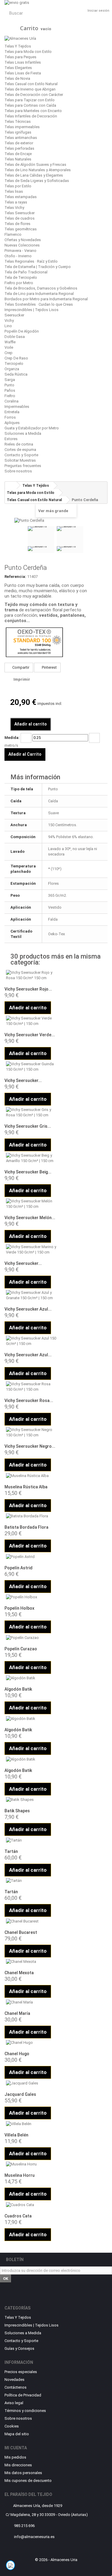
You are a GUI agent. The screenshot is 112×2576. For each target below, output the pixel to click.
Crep (9, 353)
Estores (11, 439)
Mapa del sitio (17, 2434)
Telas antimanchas (21, 138)
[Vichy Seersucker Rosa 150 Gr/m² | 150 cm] (31, 1387)
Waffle (10, 342)
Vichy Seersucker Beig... (28, 1172)
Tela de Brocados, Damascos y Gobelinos (41, 288)
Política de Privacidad (23, 2395)
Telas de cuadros (20, 218)
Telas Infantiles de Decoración (31, 116)
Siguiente (89, 541)
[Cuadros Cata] (31, 2205)
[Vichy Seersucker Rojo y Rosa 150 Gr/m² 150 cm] (31, 975)
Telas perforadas (19, 148)
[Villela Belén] (31, 2124)
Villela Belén (16, 2135)
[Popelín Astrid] (31, 1557)
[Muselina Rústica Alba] (31, 1476)
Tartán (11, 1851)
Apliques (12, 423)
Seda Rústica (16, 374)
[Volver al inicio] (11, 485)
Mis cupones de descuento (28, 2481)
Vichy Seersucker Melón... (30, 1218)
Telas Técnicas (18, 121)
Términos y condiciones (25, 2411)
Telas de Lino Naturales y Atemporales (38, 170)
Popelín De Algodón (22, 331)
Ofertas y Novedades (23, 240)
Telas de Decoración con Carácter (34, 95)
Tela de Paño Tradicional (26, 272)
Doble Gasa (15, 337)
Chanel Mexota (19, 1973)
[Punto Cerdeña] (41, 540)
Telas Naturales (18, 159)
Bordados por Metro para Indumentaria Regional (46, 299)
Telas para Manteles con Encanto (33, 111)
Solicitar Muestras (20, 460)
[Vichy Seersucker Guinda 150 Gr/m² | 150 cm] (31, 1067)
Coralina (11, 401)
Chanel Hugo (17, 2054)
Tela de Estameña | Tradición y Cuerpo (38, 267)
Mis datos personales (23, 2473)
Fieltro (10, 396)
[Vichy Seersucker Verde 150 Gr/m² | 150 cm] (31, 1021)
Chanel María (17, 2013)
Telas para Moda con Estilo (28, 52)
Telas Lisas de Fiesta (23, 73)
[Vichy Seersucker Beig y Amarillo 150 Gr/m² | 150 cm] (31, 1158)
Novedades (14, 2380)
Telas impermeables (22, 127)
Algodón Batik (18, 1689)
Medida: (12, 738)
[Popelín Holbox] (31, 1597)
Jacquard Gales (20, 2094)
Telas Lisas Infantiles (23, 62)
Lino (8, 326)
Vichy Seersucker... (23, 1080)
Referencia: (15, 577)
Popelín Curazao (21, 1649)
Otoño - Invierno (18, 256)
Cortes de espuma (20, 450)
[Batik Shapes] (31, 1800)
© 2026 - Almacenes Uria (56, 2560)
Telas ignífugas (18, 132)
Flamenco (13, 234)
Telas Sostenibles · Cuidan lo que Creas (39, 304)
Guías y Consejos (19, 2348)
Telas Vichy (14, 208)
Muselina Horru (20, 2175)
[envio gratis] (56, 3)
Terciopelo (14, 363)
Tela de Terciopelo (21, 277)
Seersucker (14, 315)
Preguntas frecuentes (23, 466)
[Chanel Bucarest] (31, 1921)
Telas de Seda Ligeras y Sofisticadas (37, 181)
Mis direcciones (18, 2465)
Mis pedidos (15, 2457)
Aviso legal (14, 2403)
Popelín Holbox (19, 1608)
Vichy (9, 320)
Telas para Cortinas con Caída (30, 105)
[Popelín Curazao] (31, 1638)
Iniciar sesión (98, 11)
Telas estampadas (21, 197)
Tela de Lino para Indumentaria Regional (39, 294)
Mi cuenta (16, 2448)
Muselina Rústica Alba (26, 1487)
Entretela (12, 412)
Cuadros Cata (18, 2216)
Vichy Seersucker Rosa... (29, 1401)
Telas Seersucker (20, 213)
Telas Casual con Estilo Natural (31, 84)
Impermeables (17, 407)
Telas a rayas (16, 202)
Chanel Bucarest (21, 1932)
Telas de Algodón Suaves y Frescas (35, 164)
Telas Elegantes (18, 68)
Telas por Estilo (18, 186)
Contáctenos (16, 2387)
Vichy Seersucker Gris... (28, 1126)
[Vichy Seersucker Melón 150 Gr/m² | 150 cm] (31, 1204)
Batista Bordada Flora (26, 1527)
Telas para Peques (20, 57)
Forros (10, 417)
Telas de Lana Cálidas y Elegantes (34, 175)
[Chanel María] (31, 2002)
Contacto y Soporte (21, 455)
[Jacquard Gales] (31, 2083)
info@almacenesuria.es (34, 2537)
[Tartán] (31, 1840)
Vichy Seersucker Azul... (28, 1309)
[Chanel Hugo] (31, 2043)
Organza (12, 369)
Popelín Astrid (19, 1568)
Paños (10, 390)
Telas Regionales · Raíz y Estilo (31, 261)
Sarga (10, 380)
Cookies (12, 2426)
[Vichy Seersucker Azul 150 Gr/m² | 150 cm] (31, 1341)
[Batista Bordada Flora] (31, 1516)
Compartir (20, 667)
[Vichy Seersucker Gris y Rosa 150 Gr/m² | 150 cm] (31, 1112)
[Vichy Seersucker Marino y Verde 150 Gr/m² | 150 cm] (31, 1250)
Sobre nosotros (18, 471)
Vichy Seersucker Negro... (30, 1446)
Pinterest (49, 667)
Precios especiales (21, 2372)
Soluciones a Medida (23, 433)
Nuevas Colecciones (22, 245)
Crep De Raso (16, 358)
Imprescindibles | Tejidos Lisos (32, 310)
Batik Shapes (17, 1811)
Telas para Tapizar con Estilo (30, 100)
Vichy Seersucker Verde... (30, 1035)
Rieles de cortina (19, 444)
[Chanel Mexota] (31, 1962)
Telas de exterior (19, 143)
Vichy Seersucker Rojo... (28, 989)
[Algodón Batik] (31, 1678)
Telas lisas (14, 191)
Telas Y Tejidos (18, 46)
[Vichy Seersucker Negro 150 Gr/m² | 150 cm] (31, 1432)
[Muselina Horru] (31, 2164)
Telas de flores (17, 224)
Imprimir (22, 679)
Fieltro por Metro (19, 283)
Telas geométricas (21, 229)
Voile (9, 347)
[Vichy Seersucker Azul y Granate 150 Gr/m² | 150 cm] (31, 1295)
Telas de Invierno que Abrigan (30, 89)
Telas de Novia (17, 78)
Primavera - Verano (20, 251)
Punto (9, 385)
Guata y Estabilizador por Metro (32, 428)
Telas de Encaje (18, 154)
